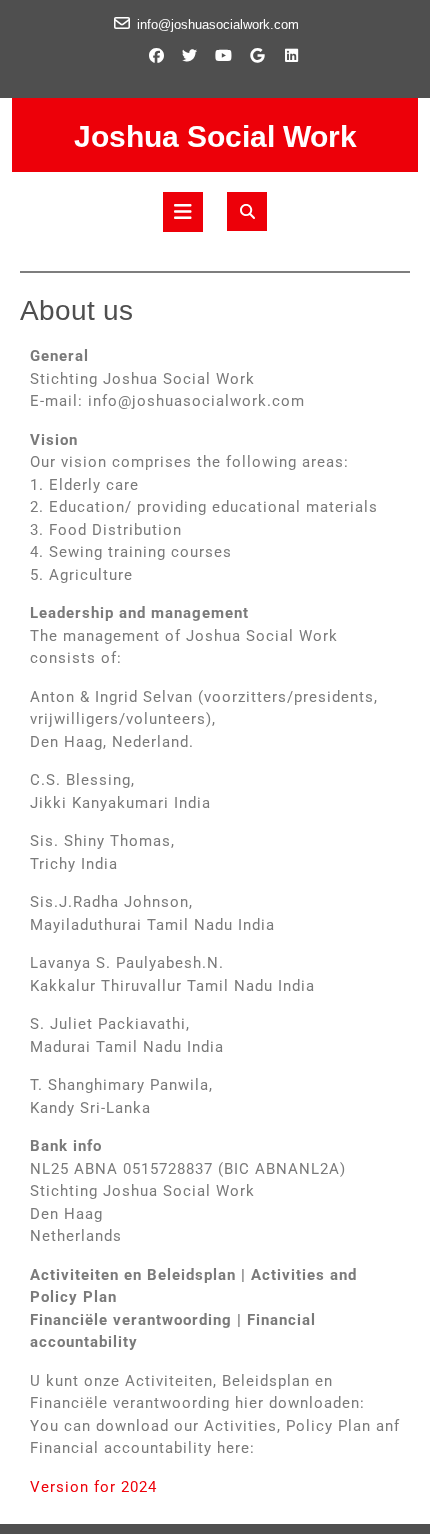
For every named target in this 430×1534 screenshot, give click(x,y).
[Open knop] (183, 212)
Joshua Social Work (215, 136)
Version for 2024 (93, 1487)
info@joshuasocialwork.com (218, 24)
